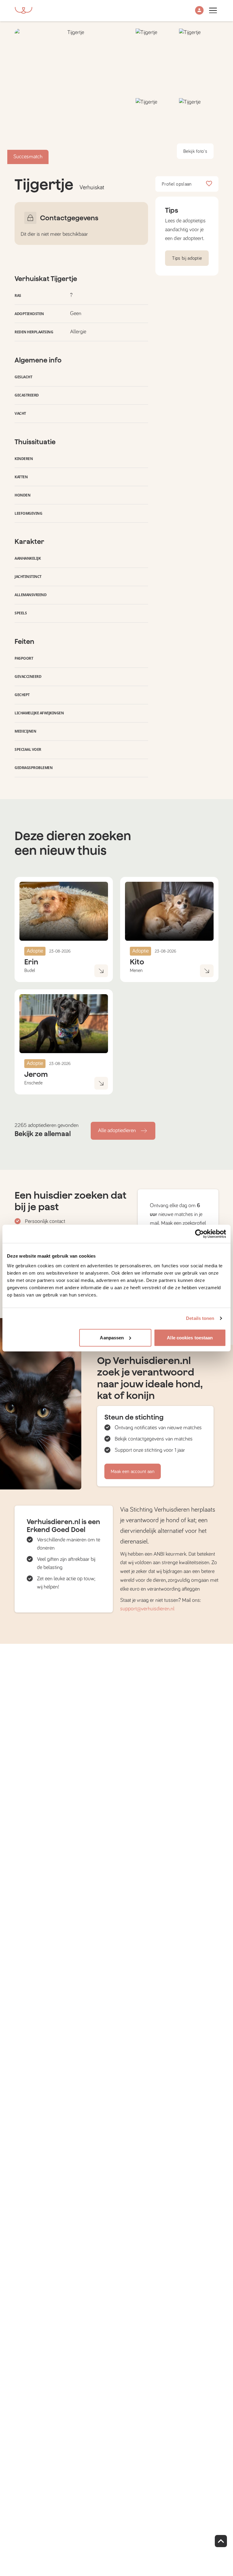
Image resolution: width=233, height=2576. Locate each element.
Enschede (33, 1083)
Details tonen (200, 1318)
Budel (30, 970)
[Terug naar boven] (221, 2541)
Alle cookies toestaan (190, 1337)
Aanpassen (112, 1337)
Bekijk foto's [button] (195, 151)
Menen (136, 970)
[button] (199, 11)
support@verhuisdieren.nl (147, 1609)
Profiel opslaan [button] (177, 184)
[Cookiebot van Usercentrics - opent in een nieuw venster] (199, 1234)
